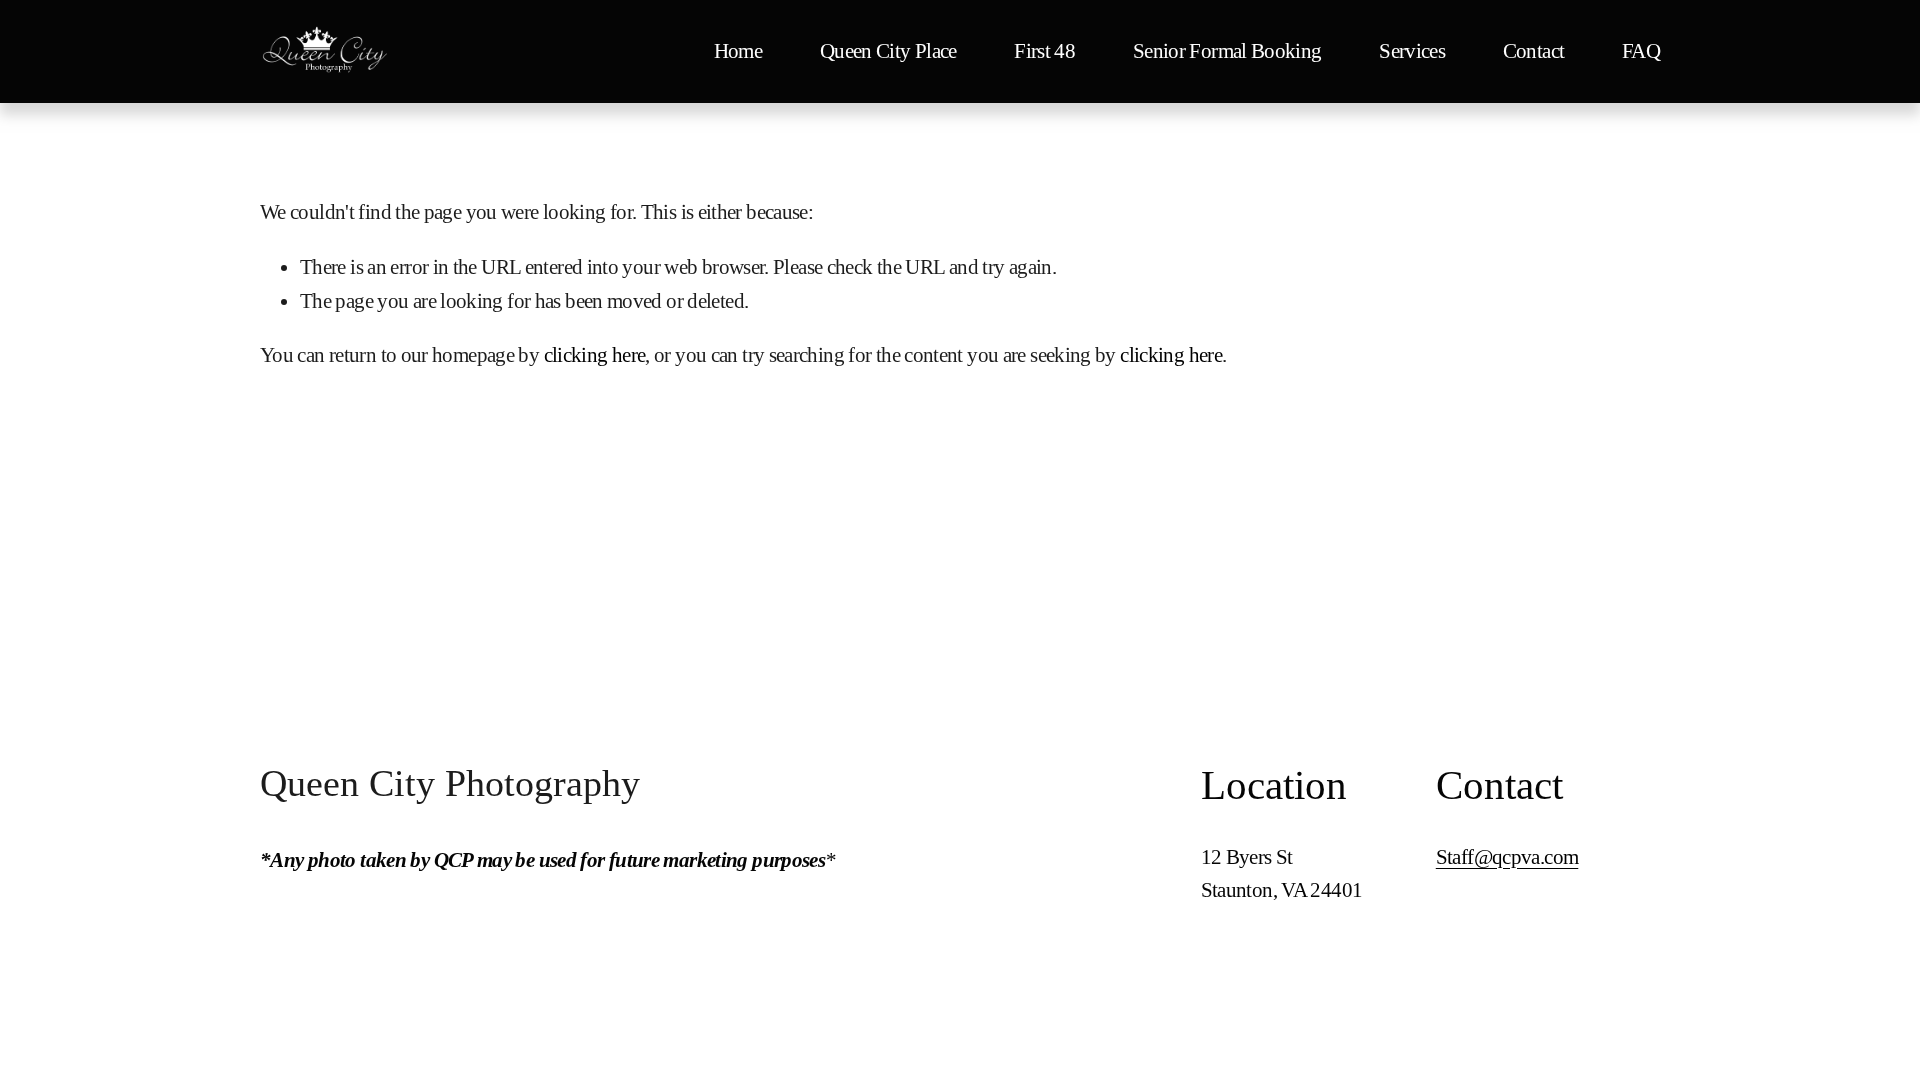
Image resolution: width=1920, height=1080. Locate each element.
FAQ (1641, 51)
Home (738, 51)
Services (1412, 51)
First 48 (1044, 51)
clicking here (595, 355)
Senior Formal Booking (1227, 51)
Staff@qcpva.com (1507, 857)
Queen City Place (888, 51)
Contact (1534, 51)
